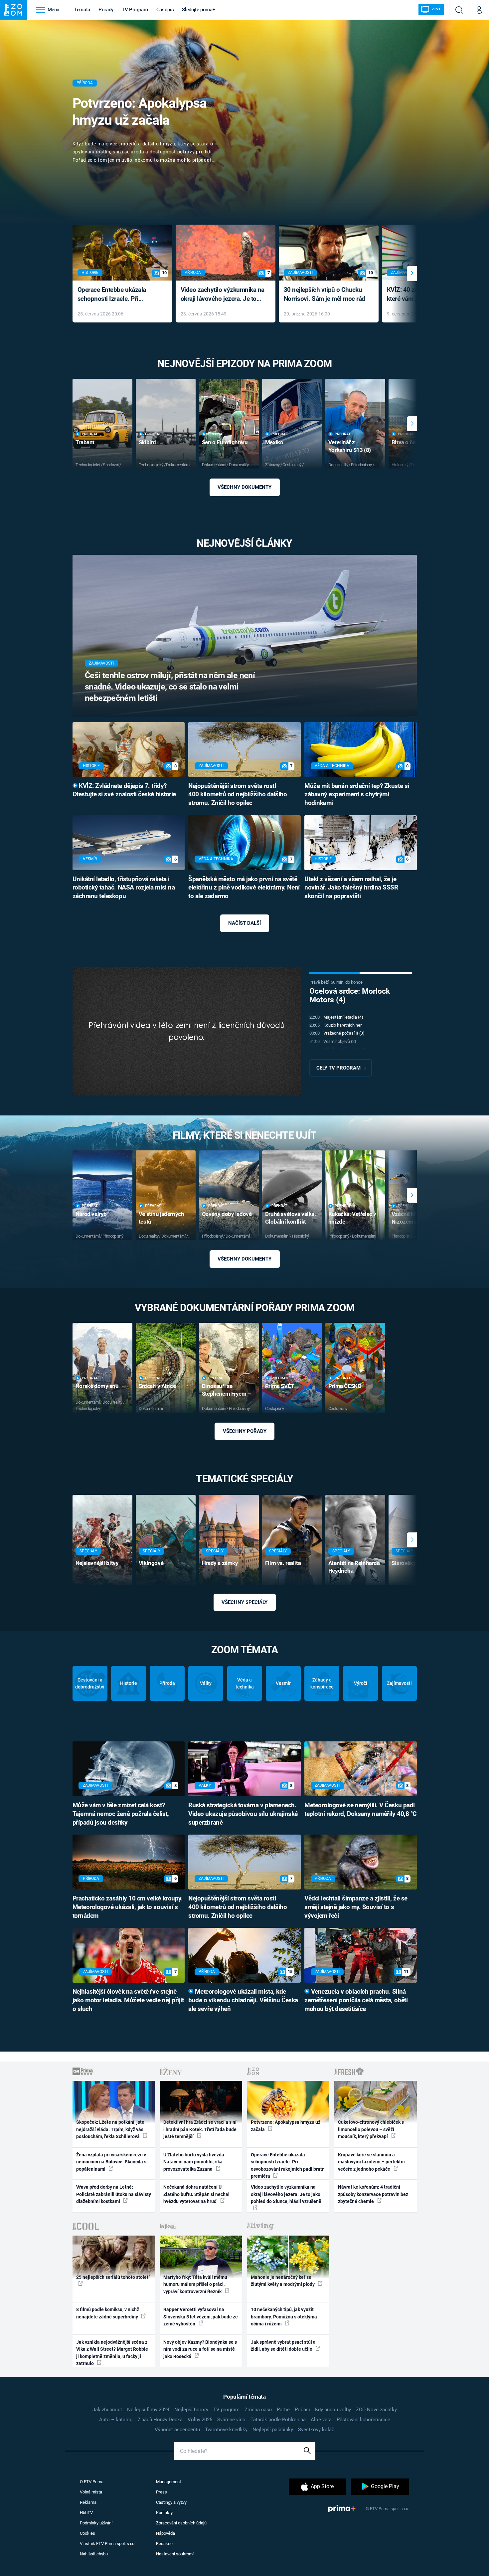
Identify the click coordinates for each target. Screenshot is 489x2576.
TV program (226, 2410)
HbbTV (86, 2513)
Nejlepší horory (191, 2410)
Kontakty (164, 2513)
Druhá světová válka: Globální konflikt (291, 1218)
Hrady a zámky (220, 1563)
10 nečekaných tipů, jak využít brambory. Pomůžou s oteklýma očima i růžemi (284, 2317)
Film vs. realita (283, 1563)
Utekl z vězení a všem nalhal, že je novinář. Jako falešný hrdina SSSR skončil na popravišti (351, 888)
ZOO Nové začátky (376, 2410)
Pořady (106, 10)
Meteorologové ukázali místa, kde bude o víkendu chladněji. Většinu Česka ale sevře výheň (243, 2000)
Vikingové (151, 1563)
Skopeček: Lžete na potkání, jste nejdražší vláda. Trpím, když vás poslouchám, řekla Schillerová (110, 2129)
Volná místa (91, 2492)
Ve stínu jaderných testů (161, 1218)
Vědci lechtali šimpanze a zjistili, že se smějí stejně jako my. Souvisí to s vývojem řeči (356, 1907)
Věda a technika (245, 1683)
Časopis (165, 10)
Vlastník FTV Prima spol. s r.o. (108, 2544)
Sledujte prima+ (198, 10)
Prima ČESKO (345, 1386)
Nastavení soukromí (175, 2554)
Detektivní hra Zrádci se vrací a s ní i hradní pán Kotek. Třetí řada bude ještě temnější (200, 2129)
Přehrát (90, 434)
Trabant (85, 442)
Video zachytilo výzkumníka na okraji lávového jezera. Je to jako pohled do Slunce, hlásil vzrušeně (223, 295)
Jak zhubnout (107, 2410)
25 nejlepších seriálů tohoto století (113, 2277)
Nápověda (165, 2533)
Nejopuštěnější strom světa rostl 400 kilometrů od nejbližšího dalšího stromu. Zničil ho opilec (238, 795)
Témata (82, 10)
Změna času (258, 2410)
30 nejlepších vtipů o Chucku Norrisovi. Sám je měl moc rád (325, 294)
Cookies (87, 2533)
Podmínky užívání (96, 2523)
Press (162, 2492)
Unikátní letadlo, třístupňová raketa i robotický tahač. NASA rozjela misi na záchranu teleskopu (124, 888)
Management (168, 2482)
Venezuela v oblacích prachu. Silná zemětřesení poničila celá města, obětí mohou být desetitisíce (356, 2000)
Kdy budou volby (333, 2410)
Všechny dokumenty (244, 487)
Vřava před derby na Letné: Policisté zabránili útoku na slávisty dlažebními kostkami (114, 2194)
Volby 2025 (200, 2420)
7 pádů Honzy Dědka (160, 2420)
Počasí (302, 2410)
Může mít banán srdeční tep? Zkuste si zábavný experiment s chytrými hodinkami (357, 795)
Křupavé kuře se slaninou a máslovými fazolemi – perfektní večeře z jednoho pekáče (371, 2162)
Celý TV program (338, 1068)
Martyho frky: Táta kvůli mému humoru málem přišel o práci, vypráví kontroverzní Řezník (195, 2284)
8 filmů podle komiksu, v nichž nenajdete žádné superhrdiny (108, 2313)
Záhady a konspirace (322, 1683)
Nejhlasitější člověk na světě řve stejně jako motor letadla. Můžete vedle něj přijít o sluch (128, 2000)
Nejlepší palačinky (273, 2430)
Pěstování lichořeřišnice (363, 2420)
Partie (283, 2410)
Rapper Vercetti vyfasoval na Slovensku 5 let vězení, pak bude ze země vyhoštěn (201, 2317)
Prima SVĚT (280, 1386)
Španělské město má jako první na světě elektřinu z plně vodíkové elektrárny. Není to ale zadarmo (244, 888)
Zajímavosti (399, 1683)
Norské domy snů (97, 1386)
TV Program (135, 10)
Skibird (147, 442)
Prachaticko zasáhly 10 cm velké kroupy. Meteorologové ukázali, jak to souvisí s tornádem (128, 1907)
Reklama (88, 2502)
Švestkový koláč (316, 2430)
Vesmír (283, 1683)
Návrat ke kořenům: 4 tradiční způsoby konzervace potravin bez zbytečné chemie (373, 2194)
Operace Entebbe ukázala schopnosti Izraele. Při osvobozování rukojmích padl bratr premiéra (118, 295)
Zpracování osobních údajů (181, 2523)
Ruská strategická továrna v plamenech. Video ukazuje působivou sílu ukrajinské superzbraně (243, 1814)
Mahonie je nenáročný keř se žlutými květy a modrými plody (283, 2281)
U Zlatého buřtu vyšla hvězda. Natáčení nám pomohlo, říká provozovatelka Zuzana (194, 2162)
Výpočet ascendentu (177, 2430)
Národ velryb (91, 1214)
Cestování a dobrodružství (90, 1683)
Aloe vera (321, 2420)
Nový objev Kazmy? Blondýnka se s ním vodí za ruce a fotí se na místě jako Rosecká (200, 2349)
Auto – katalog (116, 2420)
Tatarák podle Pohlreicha (278, 2420)
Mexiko (274, 442)
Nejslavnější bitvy (97, 1563)
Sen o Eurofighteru (225, 442)
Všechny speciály (244, 1602)
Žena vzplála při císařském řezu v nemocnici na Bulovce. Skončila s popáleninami (111, 2162)
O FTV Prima (92, 2482)
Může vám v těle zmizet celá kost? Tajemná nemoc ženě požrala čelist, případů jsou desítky (121, 1814)
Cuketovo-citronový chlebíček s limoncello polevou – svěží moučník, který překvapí (371, 2129)
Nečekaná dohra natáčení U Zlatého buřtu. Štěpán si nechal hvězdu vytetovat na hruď (196, 2194)
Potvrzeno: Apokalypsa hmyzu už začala (140, 112)
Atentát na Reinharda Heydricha (354, 1567)
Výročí (361, 1683)
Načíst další (244, 923)
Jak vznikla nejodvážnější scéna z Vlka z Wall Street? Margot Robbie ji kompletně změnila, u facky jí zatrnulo (112, 2353)
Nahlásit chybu (94, 2554)
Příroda (167, 1683)
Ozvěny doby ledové (227, 1214)
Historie (129, 1683)
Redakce (164, 2544)
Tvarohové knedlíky (226, 2430)
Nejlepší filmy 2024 (148, 2410)
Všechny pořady (245, 1431)
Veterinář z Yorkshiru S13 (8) (350, 446)
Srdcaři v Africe (157, 1386)
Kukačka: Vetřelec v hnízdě (352, 1218)
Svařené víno (231, 2420)
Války (206, 1683)
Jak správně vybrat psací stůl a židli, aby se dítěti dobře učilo (283, 2346)
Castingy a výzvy (171, 2502)
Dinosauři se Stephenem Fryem (224, 1390)
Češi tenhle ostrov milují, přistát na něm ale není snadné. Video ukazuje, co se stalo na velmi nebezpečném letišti (170, 687)
